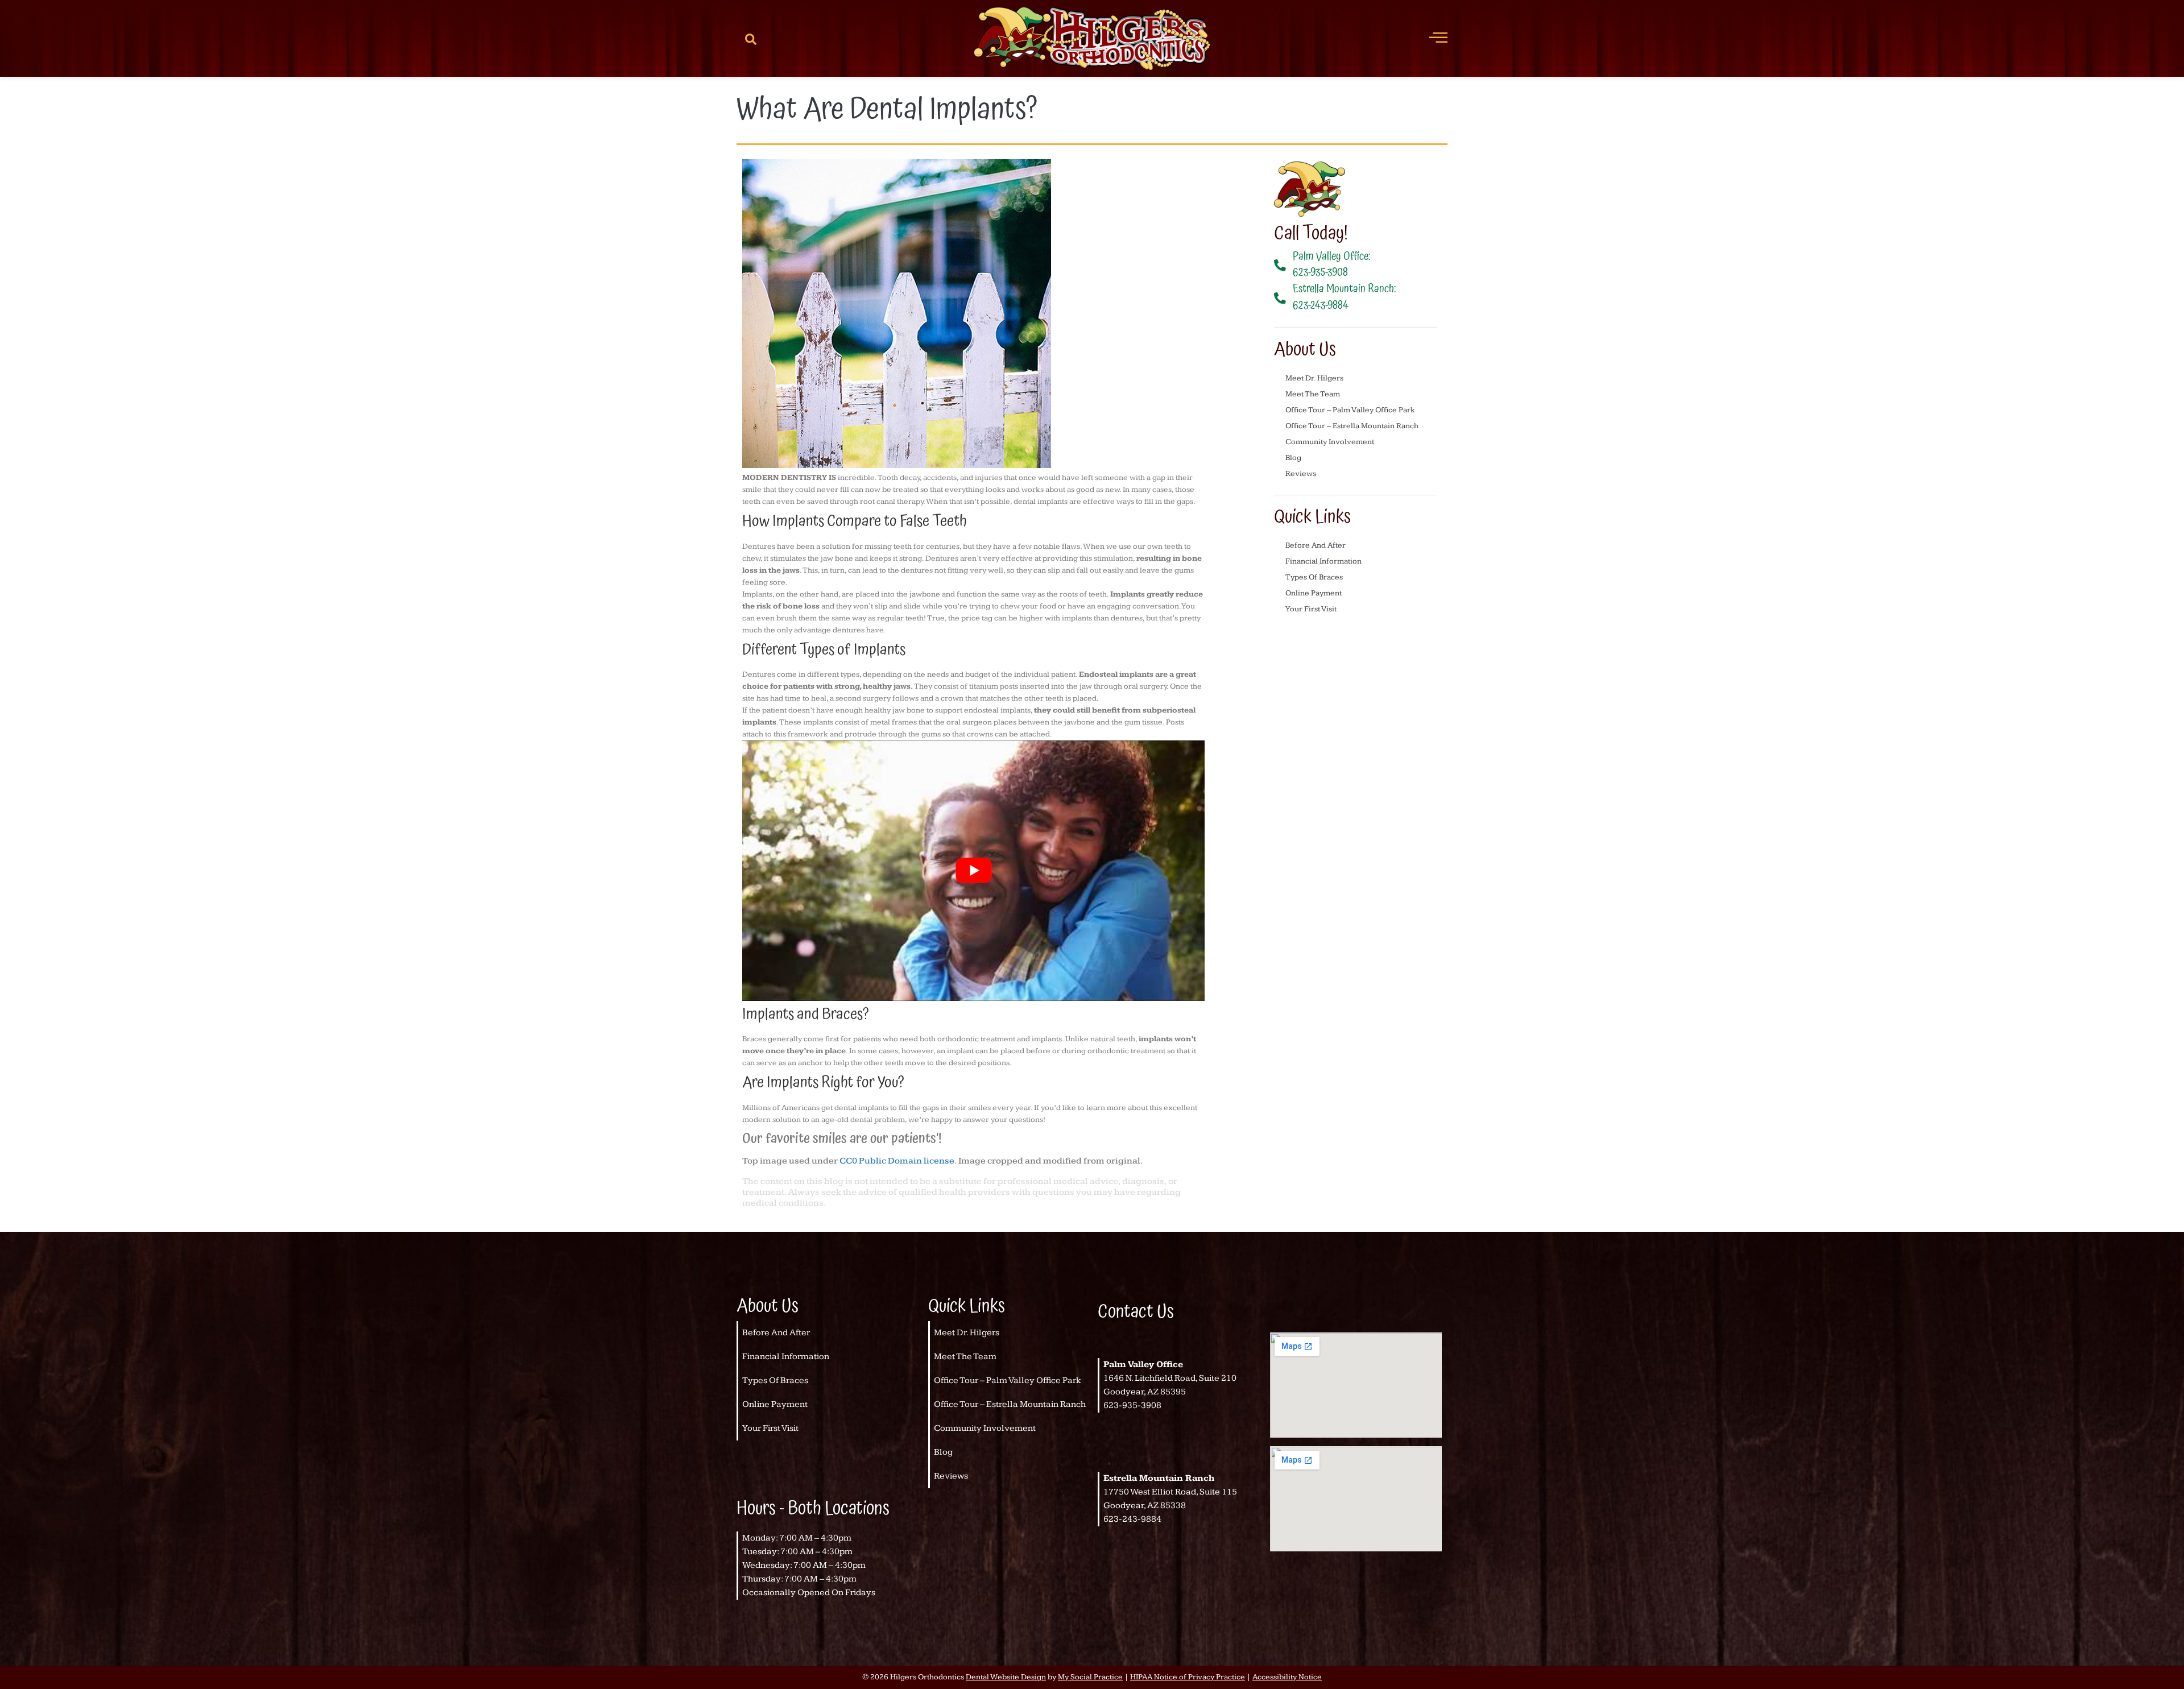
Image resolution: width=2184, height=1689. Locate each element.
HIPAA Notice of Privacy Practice (1188, 1677)
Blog (1293, 458)
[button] (751, 39)
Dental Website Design (1006, 1677)
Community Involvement (1330, 442)
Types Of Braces (1314, 577)
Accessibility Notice (1287, 1677)
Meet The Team (1313, 394)
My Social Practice (1090, 1677)
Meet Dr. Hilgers (1314, 378)
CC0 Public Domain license (897, 1161)
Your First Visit (1311, 609)
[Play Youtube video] (973, 870)
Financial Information (1323, 561)
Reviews (1301, 474)
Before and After (1316, 545)
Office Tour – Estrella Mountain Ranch (1352, 426)
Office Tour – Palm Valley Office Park (1350, 410)
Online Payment (1314, 593)
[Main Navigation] (1438, 37)
